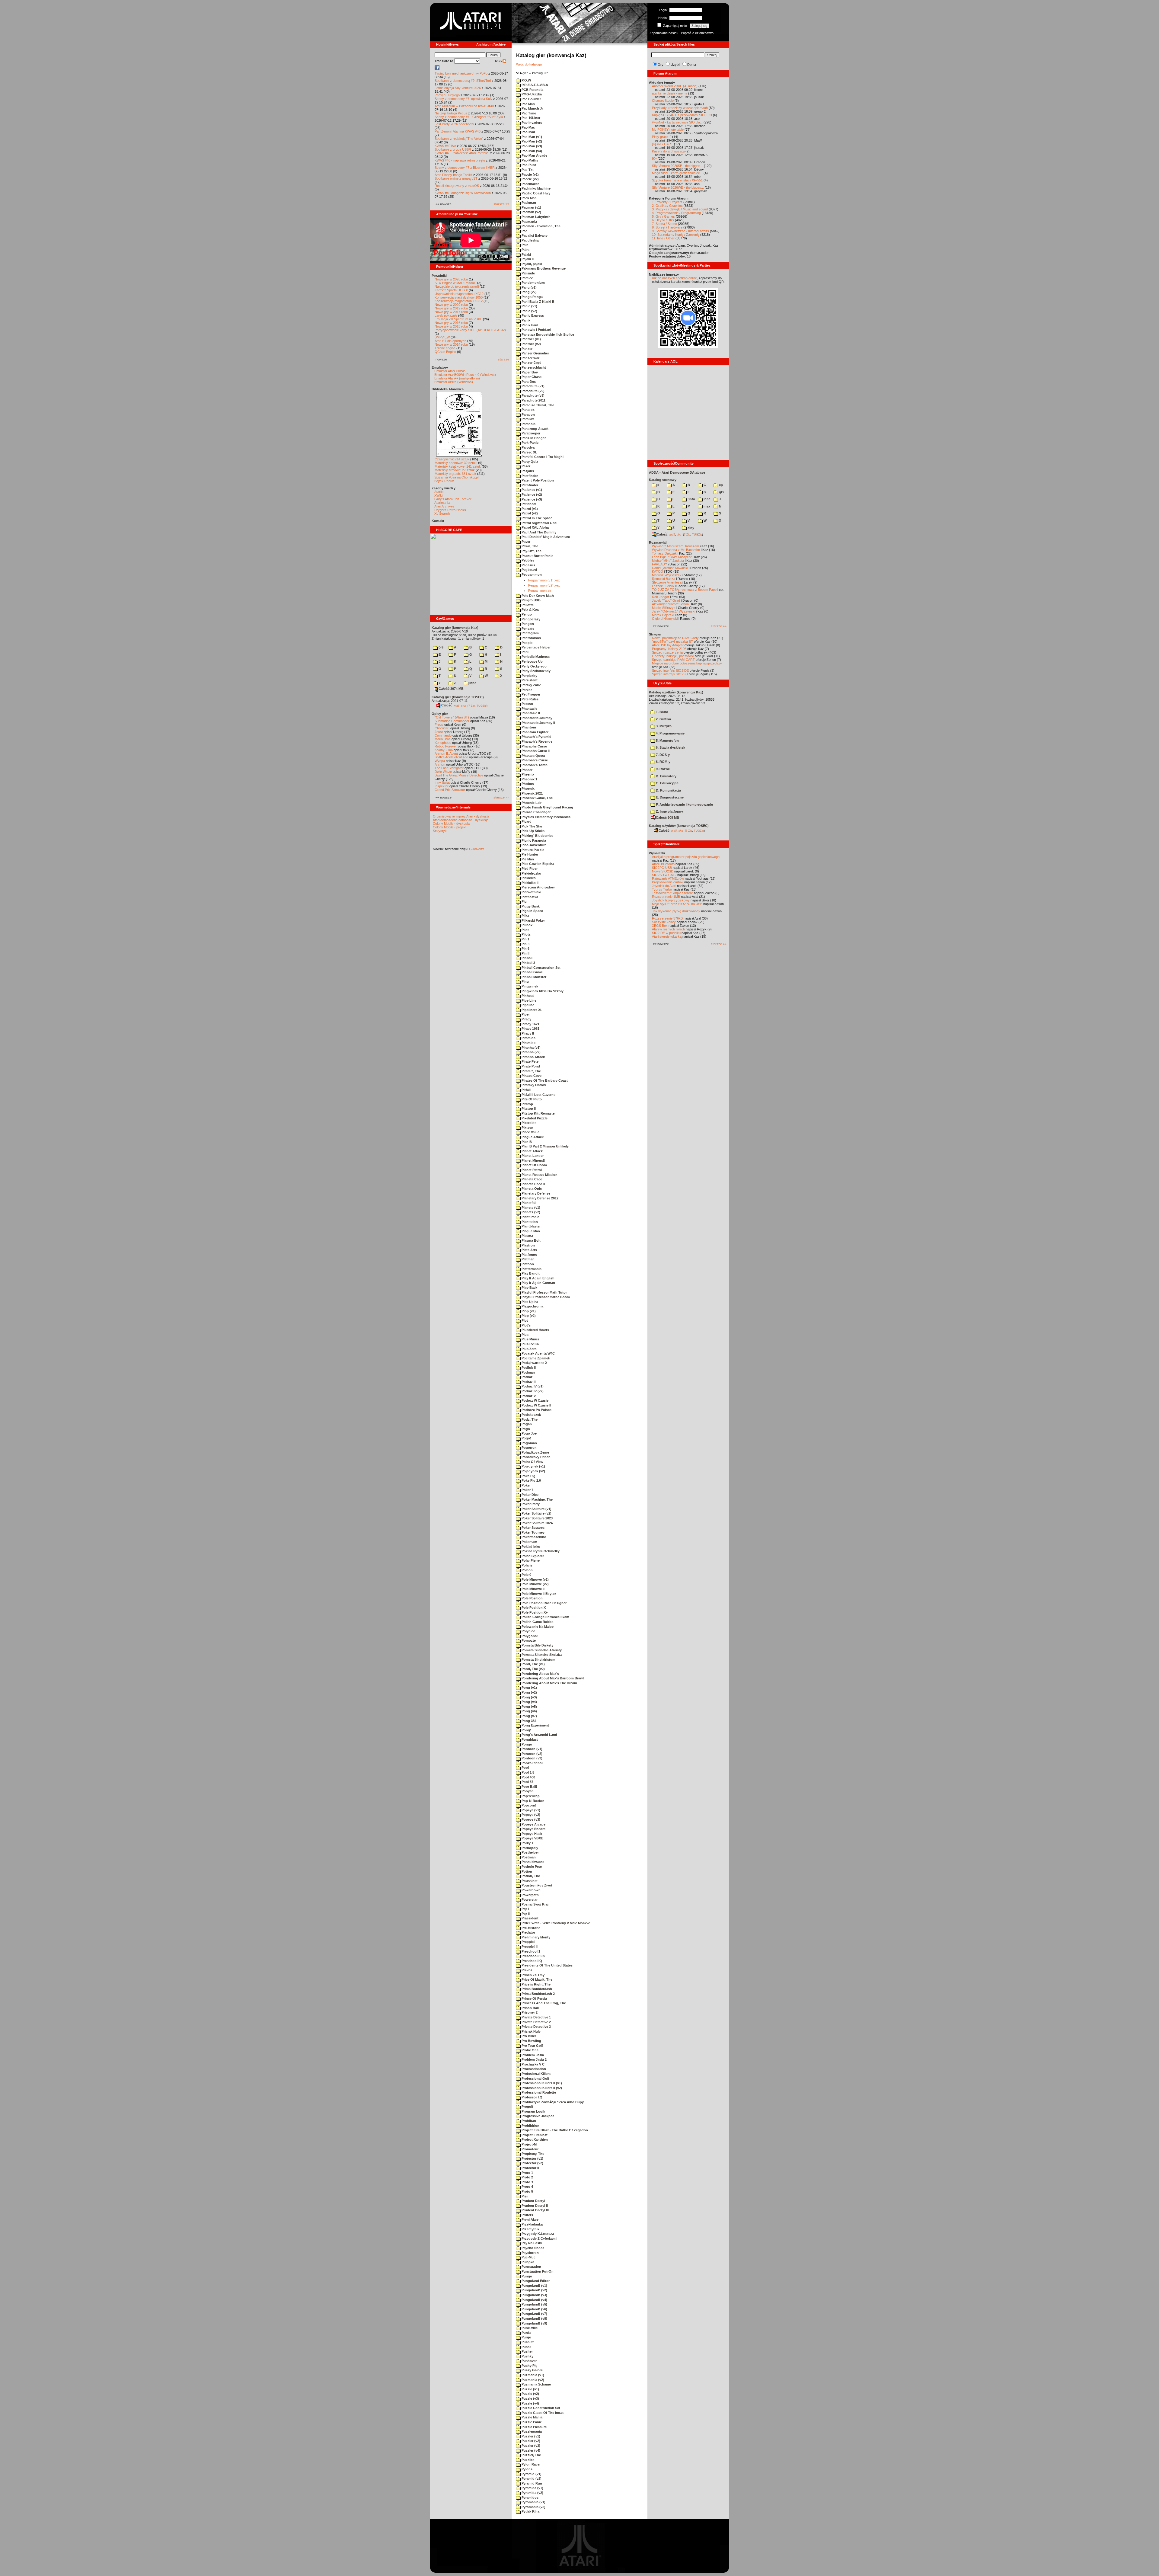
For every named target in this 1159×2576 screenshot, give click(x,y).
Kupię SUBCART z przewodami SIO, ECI (682, 115)
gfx (721, 492)
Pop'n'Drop (530, 1796)
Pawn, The (529, 546)
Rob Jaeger (661, 597)
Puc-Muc (528, 2257)
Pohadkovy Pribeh (536, 1457)
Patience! (528, 504)
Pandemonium (533, 283)
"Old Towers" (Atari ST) (452, 717)
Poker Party (530, 1504)
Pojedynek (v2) (533, 1471)
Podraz (527, 1377)
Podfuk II (528, 1368)
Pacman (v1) (531, 207)
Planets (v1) (530, 1208)
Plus (525, 1335)
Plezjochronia (532, 1306)
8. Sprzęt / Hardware (667, 227)
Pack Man (529, 198)
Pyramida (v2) (532, 2493)
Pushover (529, 2361)
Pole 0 (526, 1575)
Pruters (527, 2215)
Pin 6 (525, 949)
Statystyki (440, 831)
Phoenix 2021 (532, 793)
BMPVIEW (442, 337)
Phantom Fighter (535, 732)
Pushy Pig (529, 2366)
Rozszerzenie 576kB (667, 918)
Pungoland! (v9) (534, 2323)
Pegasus (528, 565)
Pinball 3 (528, 963)
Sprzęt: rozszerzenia (667, 652)
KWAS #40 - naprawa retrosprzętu (460, 160)
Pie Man (527, 859)
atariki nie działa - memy (670, 93)
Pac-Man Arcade (534, 155)
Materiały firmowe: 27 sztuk (455, 470)
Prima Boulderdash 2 (538, 1994)
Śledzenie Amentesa (667, 582)
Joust (439, 732)
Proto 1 (527, 2173)
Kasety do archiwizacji (668, 151)
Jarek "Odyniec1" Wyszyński (674, 611)
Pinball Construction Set (541, 968)
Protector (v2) (532, 2163)
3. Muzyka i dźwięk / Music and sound (680, 209)
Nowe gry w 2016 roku (451, 323)
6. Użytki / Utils (663, 220)
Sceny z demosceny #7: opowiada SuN (463, 99)
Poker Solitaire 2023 (537, 1518)
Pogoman (529, 1443)
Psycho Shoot (532, 2248)
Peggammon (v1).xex (544, 580)
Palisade (528, 273)
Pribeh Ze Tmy (533, 1975)
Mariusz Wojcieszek (667, 575)
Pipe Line (528, 1000)
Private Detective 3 (536, 2027)
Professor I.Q (532, 2097)
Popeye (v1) (530, 1810)
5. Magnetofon (667, 741)
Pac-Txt (527, 170)
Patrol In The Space (536, 518)
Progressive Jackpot (537, 2116)
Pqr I (525, 1909)
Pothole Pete (531, 1867)
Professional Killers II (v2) (541, 2088)
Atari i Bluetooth (663, 864)
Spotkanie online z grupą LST (456, 178)
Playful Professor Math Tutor (544, 1292)
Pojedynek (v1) (533, 1466)
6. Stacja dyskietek (670, 747)
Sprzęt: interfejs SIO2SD (670, 674)
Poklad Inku (530, 1547)
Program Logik (533, 2111)
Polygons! (529, 1636)
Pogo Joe (529, 1433)
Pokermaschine (533, 1537)
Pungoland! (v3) (534, 2295)
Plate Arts (529, 1250)
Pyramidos (530, 2498)
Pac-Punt (528, 165)
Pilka (525, 916)
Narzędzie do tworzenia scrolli (457, 286)
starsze (504, 359)
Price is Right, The (536, 1984)
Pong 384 (528, 1721)
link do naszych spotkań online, (675, 278)
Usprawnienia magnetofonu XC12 (459, 294)
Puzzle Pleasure (534, 2427)
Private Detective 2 (536, 2022)
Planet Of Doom (534, 1165)
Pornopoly (529, 1848)
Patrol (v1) (529, 509)
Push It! (527, 2342)
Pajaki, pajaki (531, 264)
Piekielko (528, 878)
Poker (526, 1485)
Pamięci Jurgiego (447, 95)
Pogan (526, 1424)
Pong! (526, 1730)
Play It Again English (538, 1278)
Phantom (528, 727)
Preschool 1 (530, 1951)
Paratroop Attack (535, 429)
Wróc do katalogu (529, 64)
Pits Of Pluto (531, 1099)
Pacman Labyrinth (536, 217)
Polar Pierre (530, 1560)
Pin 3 (525, 944)
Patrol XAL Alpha (535, 527)
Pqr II (525, 1914)
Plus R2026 (530, 1344)
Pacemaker (530, 184)
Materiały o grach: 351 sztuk (455, 474)
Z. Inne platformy (669, 811)
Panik (525, 320)
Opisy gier (440, 714)
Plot (524, 1320)
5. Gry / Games (663, 216)
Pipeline (527, 1005)
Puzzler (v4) (530, 2450)
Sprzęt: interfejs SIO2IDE (670, 670)
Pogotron (529, 1448)
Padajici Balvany (534, 235)
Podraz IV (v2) (532, 1391)
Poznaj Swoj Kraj (535, 1904)
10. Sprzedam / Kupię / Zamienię (676, 235)
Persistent (529, 680)
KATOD (658, 571)
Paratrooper (530, 433)
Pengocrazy (530, 619)
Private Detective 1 (536, 2017)
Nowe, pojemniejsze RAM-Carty (675, 638)
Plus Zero (529, 1349)
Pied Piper (529, 869)
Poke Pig (528, 1476)
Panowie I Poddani (536, 330)
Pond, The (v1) (533, 1664)
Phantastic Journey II (538, 723)
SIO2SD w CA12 (664, 875)
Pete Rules (530, 699)
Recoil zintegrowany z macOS (457, 186)
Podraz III (528, 1382)
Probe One (530, 2050)
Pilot (525, 930)
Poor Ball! (529, 1787)
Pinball (527, 958)
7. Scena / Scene (664, 224)
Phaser (527, 770)
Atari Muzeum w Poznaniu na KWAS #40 (464, 106)
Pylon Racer (531, 2464)
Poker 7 (527, 1490)
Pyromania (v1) (533, 2502)
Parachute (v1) (533, 386)
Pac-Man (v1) (531, 137)
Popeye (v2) (530, 1815)
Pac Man (528, 104)
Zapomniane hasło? (664, 33)
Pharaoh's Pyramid (536, 737)
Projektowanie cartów (668, 882)
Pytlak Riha (530, 2511)
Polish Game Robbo (537, 1622)
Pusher (527, 2351)
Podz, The (529, 1419)
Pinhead (528, 996)
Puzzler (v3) (530, 2446)
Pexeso (527, 704)
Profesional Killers (536, 2074)
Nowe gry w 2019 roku (451, 308)
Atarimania (442, 503)
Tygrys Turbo (662, 889)
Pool (525, 1768)
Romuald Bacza (664, 579)
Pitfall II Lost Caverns (538, 1095)
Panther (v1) (531, 339)
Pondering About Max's (540, 1674)
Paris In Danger (533, 438)
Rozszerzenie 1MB (666, 897)
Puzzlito (528, 2460)
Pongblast (529, 1739)
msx (706, 506)
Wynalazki (657, 853)
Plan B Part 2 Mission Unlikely (545, 1146)
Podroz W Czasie (535, 1400)
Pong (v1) (529, 1688)
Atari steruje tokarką (667, 936)
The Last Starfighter (449, 768)
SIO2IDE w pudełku (666, 933)
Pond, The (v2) (533, 1669)
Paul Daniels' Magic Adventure (545, 537)
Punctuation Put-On (537, 2271)
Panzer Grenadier (535, 353)
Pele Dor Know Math (537, 596)
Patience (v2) (531, 494)
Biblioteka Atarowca (448, 389)
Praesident (530, 1918)
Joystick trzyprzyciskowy (671, 900)
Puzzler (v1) (530, 2436)
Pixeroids (528, 1123)
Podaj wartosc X (534, 1363)
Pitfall (526, 1090)
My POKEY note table (668, 130)
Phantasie (529, 709)
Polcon (527, 1570)
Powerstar (529, 1899)
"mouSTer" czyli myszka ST (672, 642)
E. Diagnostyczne (669, 797)
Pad (524, 231)
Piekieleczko (531, 873)
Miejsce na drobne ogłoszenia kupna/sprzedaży (687, 663)
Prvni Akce (530, 2219)
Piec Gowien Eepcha (537, 864)
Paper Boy (529, 372)
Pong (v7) (529, 1716)
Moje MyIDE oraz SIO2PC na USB (677, 904)
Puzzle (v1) (530, 2389)
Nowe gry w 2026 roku (451, 279)
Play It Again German (538, 1283)
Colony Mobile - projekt (450, 827)
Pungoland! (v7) (534, 2314)
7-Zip (472, 706)
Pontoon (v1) (532, 1749)
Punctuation (531, 2267)
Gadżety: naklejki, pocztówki (673, 656)
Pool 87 (527, 1782)
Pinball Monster (533, 977)
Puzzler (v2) (530, 2441)
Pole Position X (533, 1608)
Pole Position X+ (534, 1612)
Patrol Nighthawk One (539, 523)
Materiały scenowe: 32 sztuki (456, 463)
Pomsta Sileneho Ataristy (541, 1650)
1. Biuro (662, 712)
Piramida (528, 1038)
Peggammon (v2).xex (544, 585)
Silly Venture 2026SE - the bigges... (677, 166)
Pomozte (528, 1640)
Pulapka (527, 2262)
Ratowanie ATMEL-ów (668, 878)
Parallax (527, 419)
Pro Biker (528, 2036)
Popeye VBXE (532, 1838)
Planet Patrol (531, 1170)
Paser (525, 466)
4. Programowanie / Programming (676, 213)
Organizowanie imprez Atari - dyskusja (461, 816)
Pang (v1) (529, 287)
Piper (525, 1014)
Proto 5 (527, 2191)
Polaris (527, 1565)
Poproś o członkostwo (697, 33)
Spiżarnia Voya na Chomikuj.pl (456, 477)
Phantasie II (530, 713)
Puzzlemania (531, 2431)
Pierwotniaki (531, 892)
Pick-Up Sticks (533, 831)
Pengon (527, 624)
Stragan (655, 634)
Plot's (526, 1325)
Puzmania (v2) (532, 2380)
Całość (447, 705)
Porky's (527, 1843)
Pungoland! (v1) (534, 2286)
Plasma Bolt (531, 1240)
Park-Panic (530, 443)
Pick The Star (532, 826)
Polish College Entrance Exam (545, 1617)
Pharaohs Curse (534, 746)
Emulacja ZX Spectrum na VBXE (458, 319)
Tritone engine (445, 348)
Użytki (675, 65)
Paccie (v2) (530, 179)
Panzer (527, 349)
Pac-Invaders (531, 123)
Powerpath (530, 1895)
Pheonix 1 (529, 779)
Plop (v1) (528, 1311)
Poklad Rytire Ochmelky (540, 1551)
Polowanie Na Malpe (537, 1627)
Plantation (529, 1222)
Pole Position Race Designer (544, 1603)
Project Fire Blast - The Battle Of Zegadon (554, 2130)
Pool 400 (528, 1777)
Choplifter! (442, 728)
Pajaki (526, 254)
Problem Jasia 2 (534, 2059)
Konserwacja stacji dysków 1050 (459, 297)
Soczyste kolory (664, 922)
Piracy (526, 1019)
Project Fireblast (534, 2135)
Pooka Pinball (532, 1763)
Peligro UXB (531, 600)
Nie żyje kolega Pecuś (451, 113)
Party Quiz (529, 462)
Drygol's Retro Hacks (450, 510)
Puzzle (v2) (530, 2394)
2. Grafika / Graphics (667, 206)
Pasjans (527, 471)
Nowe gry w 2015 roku (451, 326)
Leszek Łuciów (663, 586)
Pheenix (527, 774)
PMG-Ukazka (531, 94)
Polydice (528, 1631)
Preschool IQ (531, 1961)
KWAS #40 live (445, 146)
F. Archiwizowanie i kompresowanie (684, 805)
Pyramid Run (531, 2483)
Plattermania (531, 1269)
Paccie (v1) (530, 174)
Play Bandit (530, 1273)
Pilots (526, 934)
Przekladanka (532, 2224)
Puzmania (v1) (532, 2375)
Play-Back (529, 1288)
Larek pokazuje (446, 315)
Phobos (527, 784)
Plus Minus (530, 1339)
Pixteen (527, 1128)
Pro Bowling (531, 2041)
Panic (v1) (529, 306)
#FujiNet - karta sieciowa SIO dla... (677, 122)
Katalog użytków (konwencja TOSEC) (679, 826)
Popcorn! (528, 1805)
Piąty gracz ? (662, 137)
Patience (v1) (531, 490)
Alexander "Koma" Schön (670, 604)
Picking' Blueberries (537, 836)
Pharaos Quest (533, 756)
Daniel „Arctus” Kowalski (670, 568)
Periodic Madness (535, 657)
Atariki (439, 492)
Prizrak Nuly (531, 2031)
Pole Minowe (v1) (535, 1579)
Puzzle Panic (531, 2422)
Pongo (526, 1744)
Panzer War (530, 358)
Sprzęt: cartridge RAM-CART (673, 660)
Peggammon (531, 574)
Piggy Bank (530, 906)
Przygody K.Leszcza (537, 2234)
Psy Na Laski (531, 2243)
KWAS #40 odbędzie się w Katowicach (463, 193)
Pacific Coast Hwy (535, 193)
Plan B (526, 1142)
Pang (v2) (529, 292)
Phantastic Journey (536, 718)
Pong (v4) (529, 1702)
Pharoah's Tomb (534, 765)
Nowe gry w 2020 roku (451, 305)
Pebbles (527, 560)
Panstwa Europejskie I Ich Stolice (547, 334)
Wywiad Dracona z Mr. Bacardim (676, 550)
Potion (526, 1871)
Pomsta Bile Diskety (537, 1645)
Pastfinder (529, 476)
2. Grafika (663, 719)
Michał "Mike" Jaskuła (668, 561)
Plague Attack (532, 1137)
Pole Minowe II (533, 1589)
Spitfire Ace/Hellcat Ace (451, 757)
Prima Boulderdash (536, 1989)
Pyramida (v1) (532, 2488)
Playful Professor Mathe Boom (545, 1297)
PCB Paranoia (532, 90)
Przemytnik (530, 2229)
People (527, 643)
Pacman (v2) (531, 212)
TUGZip (482, 706)
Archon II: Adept (447, 754)
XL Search (442, 514)
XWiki (438, 495)
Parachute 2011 (533, 400)
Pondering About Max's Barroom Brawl (552, 1678)
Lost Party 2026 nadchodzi (454, 124)
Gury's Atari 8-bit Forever (453, 499)
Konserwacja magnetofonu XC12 (459, 301)
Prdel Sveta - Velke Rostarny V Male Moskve (555, 1923)
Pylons (527, 2469)
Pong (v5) (529, 1707)
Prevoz (527, 1970)
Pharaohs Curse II (535, 751)
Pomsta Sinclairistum (538, 1659)
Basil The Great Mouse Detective (459, 775)
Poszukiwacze (532, 1862)
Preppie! (528, 1942)
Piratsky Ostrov (533, 1085)
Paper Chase (531, 377)
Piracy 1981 (530, 1029)
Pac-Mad (528, 132)
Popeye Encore (533, 1829)
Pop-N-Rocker (532, 1801)
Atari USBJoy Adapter (668, 645)
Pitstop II (528, 1109)
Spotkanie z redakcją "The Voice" (459, 139)
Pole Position (532, 1598)
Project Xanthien (534, 2139)
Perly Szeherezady (536, 671)
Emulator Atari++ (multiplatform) (457, 378)
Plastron (528, 1245)
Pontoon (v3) (532, 1758)
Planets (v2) (530, 1212)
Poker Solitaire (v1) (536, 1509)
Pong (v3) (529, 1697)
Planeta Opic (531, 1189)
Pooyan (527, 1791)
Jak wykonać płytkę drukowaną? (676, 911)
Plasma (527, 1236)
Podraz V (528, 1396)
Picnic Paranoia (533, 840)
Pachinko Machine (536, 188)
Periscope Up (532, 661)
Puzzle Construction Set (540, 2408)
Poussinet (529, 1881)
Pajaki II (527, 259)
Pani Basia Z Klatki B (538, 302)
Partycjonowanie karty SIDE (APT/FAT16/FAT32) (470, 330)
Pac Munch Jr (532, 108)
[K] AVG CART (663, 144)
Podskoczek (531, 1415)
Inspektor (442, 786)
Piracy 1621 (530, 1024)
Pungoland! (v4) (534, 2300)
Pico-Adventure (533, 845)
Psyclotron (530, 2253)
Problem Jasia (532, 2055)
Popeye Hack (531, 1834)
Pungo (526, 2276)
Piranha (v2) (531, 1052)
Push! (526, 2347)
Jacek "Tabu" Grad (666, 600)
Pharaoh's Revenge (536, 741)
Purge (526, 2337)
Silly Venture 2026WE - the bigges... (678, 187)
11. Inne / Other (663, 238)
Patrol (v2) (529, 513)
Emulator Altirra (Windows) (454, 382)
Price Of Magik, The (536, 1979)
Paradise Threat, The (537, 405)
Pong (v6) (529, 1711)
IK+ (654, 158)
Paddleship (530, 240)
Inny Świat (442, 782)
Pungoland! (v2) (534, 2290)
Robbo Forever (446, 746)
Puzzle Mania (532, 2417)
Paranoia (528, 424)
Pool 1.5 (527, 1772)
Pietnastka (529, 897)
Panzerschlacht (533, 367)
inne (472, 683)
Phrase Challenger (536, 812)
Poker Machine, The (537, 1499)
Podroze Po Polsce (536, 1410)
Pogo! (526, 1438)
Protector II (530, 2168)
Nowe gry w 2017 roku (451, 312)
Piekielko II (530, 883)
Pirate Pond (530, 1066)
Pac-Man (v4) (531, 151)
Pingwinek (529, 986)
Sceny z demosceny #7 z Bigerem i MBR (465, 168)
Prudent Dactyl (533, 2201)
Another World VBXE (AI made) (675, 86)
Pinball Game (532, 972)
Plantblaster (531, 1226)
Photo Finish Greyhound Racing (547, 807)
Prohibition (530, 2126)
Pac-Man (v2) (531, 141)
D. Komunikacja (668, 790)
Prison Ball (530, 2008)
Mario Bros (443, 739)
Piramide (528, 1043)
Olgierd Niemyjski (665, 619)
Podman (528, 1372)
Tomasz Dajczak (664, 553)
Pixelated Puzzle (534, 1118)
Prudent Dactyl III (535, 2210)
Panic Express (532, 315)
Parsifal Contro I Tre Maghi (542, 457)
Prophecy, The (532, 2154)
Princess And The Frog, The (543, 2003)
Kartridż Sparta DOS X (451, 290)
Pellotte (527, 605)
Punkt (526, 2333)
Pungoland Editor (535, 2281)
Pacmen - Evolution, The (541, 226)
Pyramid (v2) (531, 2478)
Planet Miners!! (533, 1160)
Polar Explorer (532, 1556)
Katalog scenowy (663, 480)
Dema (692, 65)
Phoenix (528, 789)
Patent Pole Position (537, 480)
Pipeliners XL (532, 1010)
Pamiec (527, 278)
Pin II (525, 953)
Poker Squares (533, 1528)
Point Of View (532, 1462)
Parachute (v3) (533, 395)
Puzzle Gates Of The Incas (542, 2413)
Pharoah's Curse (534, 760)
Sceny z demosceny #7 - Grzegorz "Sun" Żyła (469, 117)
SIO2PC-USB (662, 868)
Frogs (439, 725)
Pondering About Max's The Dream (549, 1683)
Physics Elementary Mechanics (546, 817)
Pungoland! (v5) (534, 2304)
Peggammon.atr (540, 590)
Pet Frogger (530, 694)
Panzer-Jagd (531, 363)
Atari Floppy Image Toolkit (454, 175)
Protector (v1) (532, 2158)
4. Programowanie (670, 733)
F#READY (659, 564)
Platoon (527, 1264)
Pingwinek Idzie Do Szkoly (542, 991)
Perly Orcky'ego (534, 666)
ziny (690, 528)
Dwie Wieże (443, 772)
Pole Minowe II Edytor (538, 1594)
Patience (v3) (531, 499)
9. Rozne (662, 769)
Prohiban (528, 2121)
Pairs (525, 250)
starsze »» (501, 204)
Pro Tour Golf (532, 2046)
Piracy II (527, 1033)
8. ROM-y (663, 762)
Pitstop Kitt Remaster (538, 1113)
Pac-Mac (528, 127)
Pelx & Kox (530, 610)
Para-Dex (528, 382)
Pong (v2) (529, 1692)
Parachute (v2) (533, 391)
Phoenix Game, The (537, 798)
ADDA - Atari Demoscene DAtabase (677, 472)
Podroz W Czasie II (536, 1405)
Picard (526, 821)
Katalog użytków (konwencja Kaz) (676, 692)
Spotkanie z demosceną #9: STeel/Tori (463, 81)
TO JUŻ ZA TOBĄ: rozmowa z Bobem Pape (684, 590)
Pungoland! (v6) (534, 2309)
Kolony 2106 (444, 750)
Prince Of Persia (534, 1998)
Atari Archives (444, 506)
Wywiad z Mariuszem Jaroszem (675, 546)
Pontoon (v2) (532, 1754)
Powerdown (531, 1890)
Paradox (528, 410)
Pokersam (529, 1542)
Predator (528, 1932)
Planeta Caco (532, 1179)
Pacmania (529, 222)
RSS (499, 61)
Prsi (524, 2196)
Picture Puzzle (532, 850)
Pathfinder (529, 485)
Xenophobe (443, 743)
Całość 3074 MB (451, 689)
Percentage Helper (536, 647)
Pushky (527, 2356)
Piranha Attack (533, 1057)
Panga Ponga (532, 297)
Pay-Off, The (531, 551)
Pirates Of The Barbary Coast (544, 1080)
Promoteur (530, 2149)
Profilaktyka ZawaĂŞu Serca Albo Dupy (552, 2102)
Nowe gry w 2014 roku (451, 344)
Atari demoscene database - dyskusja (461, 820)
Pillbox (527, 925)
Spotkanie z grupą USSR (453, 149)
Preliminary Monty (535, 1937)
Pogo (525, 1429)
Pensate (527, 629)
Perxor (526, 690)
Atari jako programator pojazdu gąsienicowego (686, 857)
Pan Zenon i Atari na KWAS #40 (458, 131)
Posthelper (530, 1852)
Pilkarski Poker (533, 920)
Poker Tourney (533, 1532)
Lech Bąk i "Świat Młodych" (672, 557)
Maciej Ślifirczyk (664, 608)
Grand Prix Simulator (450, 790)
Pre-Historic (530, 1928)
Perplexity (529, 676)
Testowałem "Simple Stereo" (672, 893)
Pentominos (531, 638)
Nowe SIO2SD (663, 871)
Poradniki (439, 276)
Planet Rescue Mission (539, 1175)
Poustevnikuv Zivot (536, 1885)
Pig (524, 901)
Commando (443, 735)
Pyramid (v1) (531, 2474)
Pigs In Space (532, 911)
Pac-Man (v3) (531, 146)
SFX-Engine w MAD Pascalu (455, 283)
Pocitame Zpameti (535, 1358)
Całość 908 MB (667, 818)
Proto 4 (527, 2187)
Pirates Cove (531, 1076)
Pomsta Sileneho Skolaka (541, 1655)
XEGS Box (660, 926)
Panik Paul (529, 325)
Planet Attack (532, 1151)
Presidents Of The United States (547, 1965)
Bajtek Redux (444, 481)
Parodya (528, 447)
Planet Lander (532, 1156)
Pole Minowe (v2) (535, 1584)
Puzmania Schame (536, 2384)
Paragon (528, 414)
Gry (661, 65)
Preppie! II (529, 1947)
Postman (528, 1857)
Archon (440, 764)
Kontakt (438, 521)
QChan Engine (445, 352)
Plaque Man (530, 1231)
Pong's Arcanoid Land (539, 1735)
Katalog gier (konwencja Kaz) (455, 628)
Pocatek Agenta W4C (538, 1353)
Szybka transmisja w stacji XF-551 (677, 180)
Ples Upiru (529, 1302)
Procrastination (533, 2069)
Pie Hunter (529, 854)
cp (720, 485)
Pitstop (527, 1104)
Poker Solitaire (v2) (536, 1513)
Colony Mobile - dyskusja (451, 824)
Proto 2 (527, 2177)
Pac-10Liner (530, 118)
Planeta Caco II (533, 1184)
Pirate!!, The (531, 1071)
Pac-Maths (529, 160)
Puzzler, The (531, 2455)
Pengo (526, 614)
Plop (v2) (528, 1316)
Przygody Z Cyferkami (539, 2238)
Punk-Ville (529, 2328)
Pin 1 (525, 939)
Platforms (529, 1255)
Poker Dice (530, 1495)
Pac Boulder (531, 99)
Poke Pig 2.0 (531, 1480)
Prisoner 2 (529, 2012)
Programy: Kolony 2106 (669, 649)
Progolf (527, 2107)
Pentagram (530, 633)
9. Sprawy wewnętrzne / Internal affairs (680, 231)
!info (691, 499)
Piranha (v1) (531, 1048)
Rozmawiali (658, 542)
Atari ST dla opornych (450, 341)
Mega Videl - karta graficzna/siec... (677, 173)
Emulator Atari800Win (450, 371)
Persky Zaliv (531, 685)
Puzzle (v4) (530, 2403)
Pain (525, 245)
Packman (528, 203)
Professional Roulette (538, 2092)
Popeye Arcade (533, 1824)
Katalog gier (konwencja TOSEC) (458, 697)
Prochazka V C (533, 2064)
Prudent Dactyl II (534, 2206)
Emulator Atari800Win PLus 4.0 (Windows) (465, 375)
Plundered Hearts (535, 1330)
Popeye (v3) (530, 1819)
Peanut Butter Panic (537, 556)
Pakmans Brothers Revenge (543, 268)
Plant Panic (530, 1217)
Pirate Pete (530, 1061)
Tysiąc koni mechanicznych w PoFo (461, 73)
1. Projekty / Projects (667, 202)
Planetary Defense (535, 1193)
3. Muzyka (663, 726)
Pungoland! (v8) (534, 2318)
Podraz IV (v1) (532, 1386)
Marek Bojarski (663, 615)
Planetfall (528, 1203)
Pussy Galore (532, 2370)
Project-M (529, 2144)
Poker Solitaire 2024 (537, 1523)
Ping (525, 981)
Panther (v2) (531, 344)
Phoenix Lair (531, 803)
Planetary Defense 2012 (540, 1198)
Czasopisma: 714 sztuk (452, 459)
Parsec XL (529, 452)
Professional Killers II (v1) (541, 2083)
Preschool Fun (533, 1956)
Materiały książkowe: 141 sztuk (458, 466)
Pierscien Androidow (538, 887)
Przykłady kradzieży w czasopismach (680, 108)
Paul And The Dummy (538, 532)
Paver (525, 542)
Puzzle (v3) (530, 2398)
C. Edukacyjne (667, 783)
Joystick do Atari (664, 886)
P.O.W (526, 80)
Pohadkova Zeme (535, 1452)
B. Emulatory (666, 776)
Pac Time (528, 113)
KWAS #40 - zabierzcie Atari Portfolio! (462, 153)
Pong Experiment (535, 1725)
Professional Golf (535, 2078)
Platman (528, 1259)
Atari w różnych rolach (668, 929)
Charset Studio (663, 101)
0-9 (441, 647)
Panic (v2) (529, 311)
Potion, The (530, 1876)
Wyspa (440, 761)
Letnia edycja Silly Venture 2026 (458, 88)
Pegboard (529, 570)
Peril (525, 652)
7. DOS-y (662, 755)
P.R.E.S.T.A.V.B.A (534, 85)
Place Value (530, 1132)
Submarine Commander (452, 721)
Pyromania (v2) (533, 2507)
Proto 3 (527, 2182)
